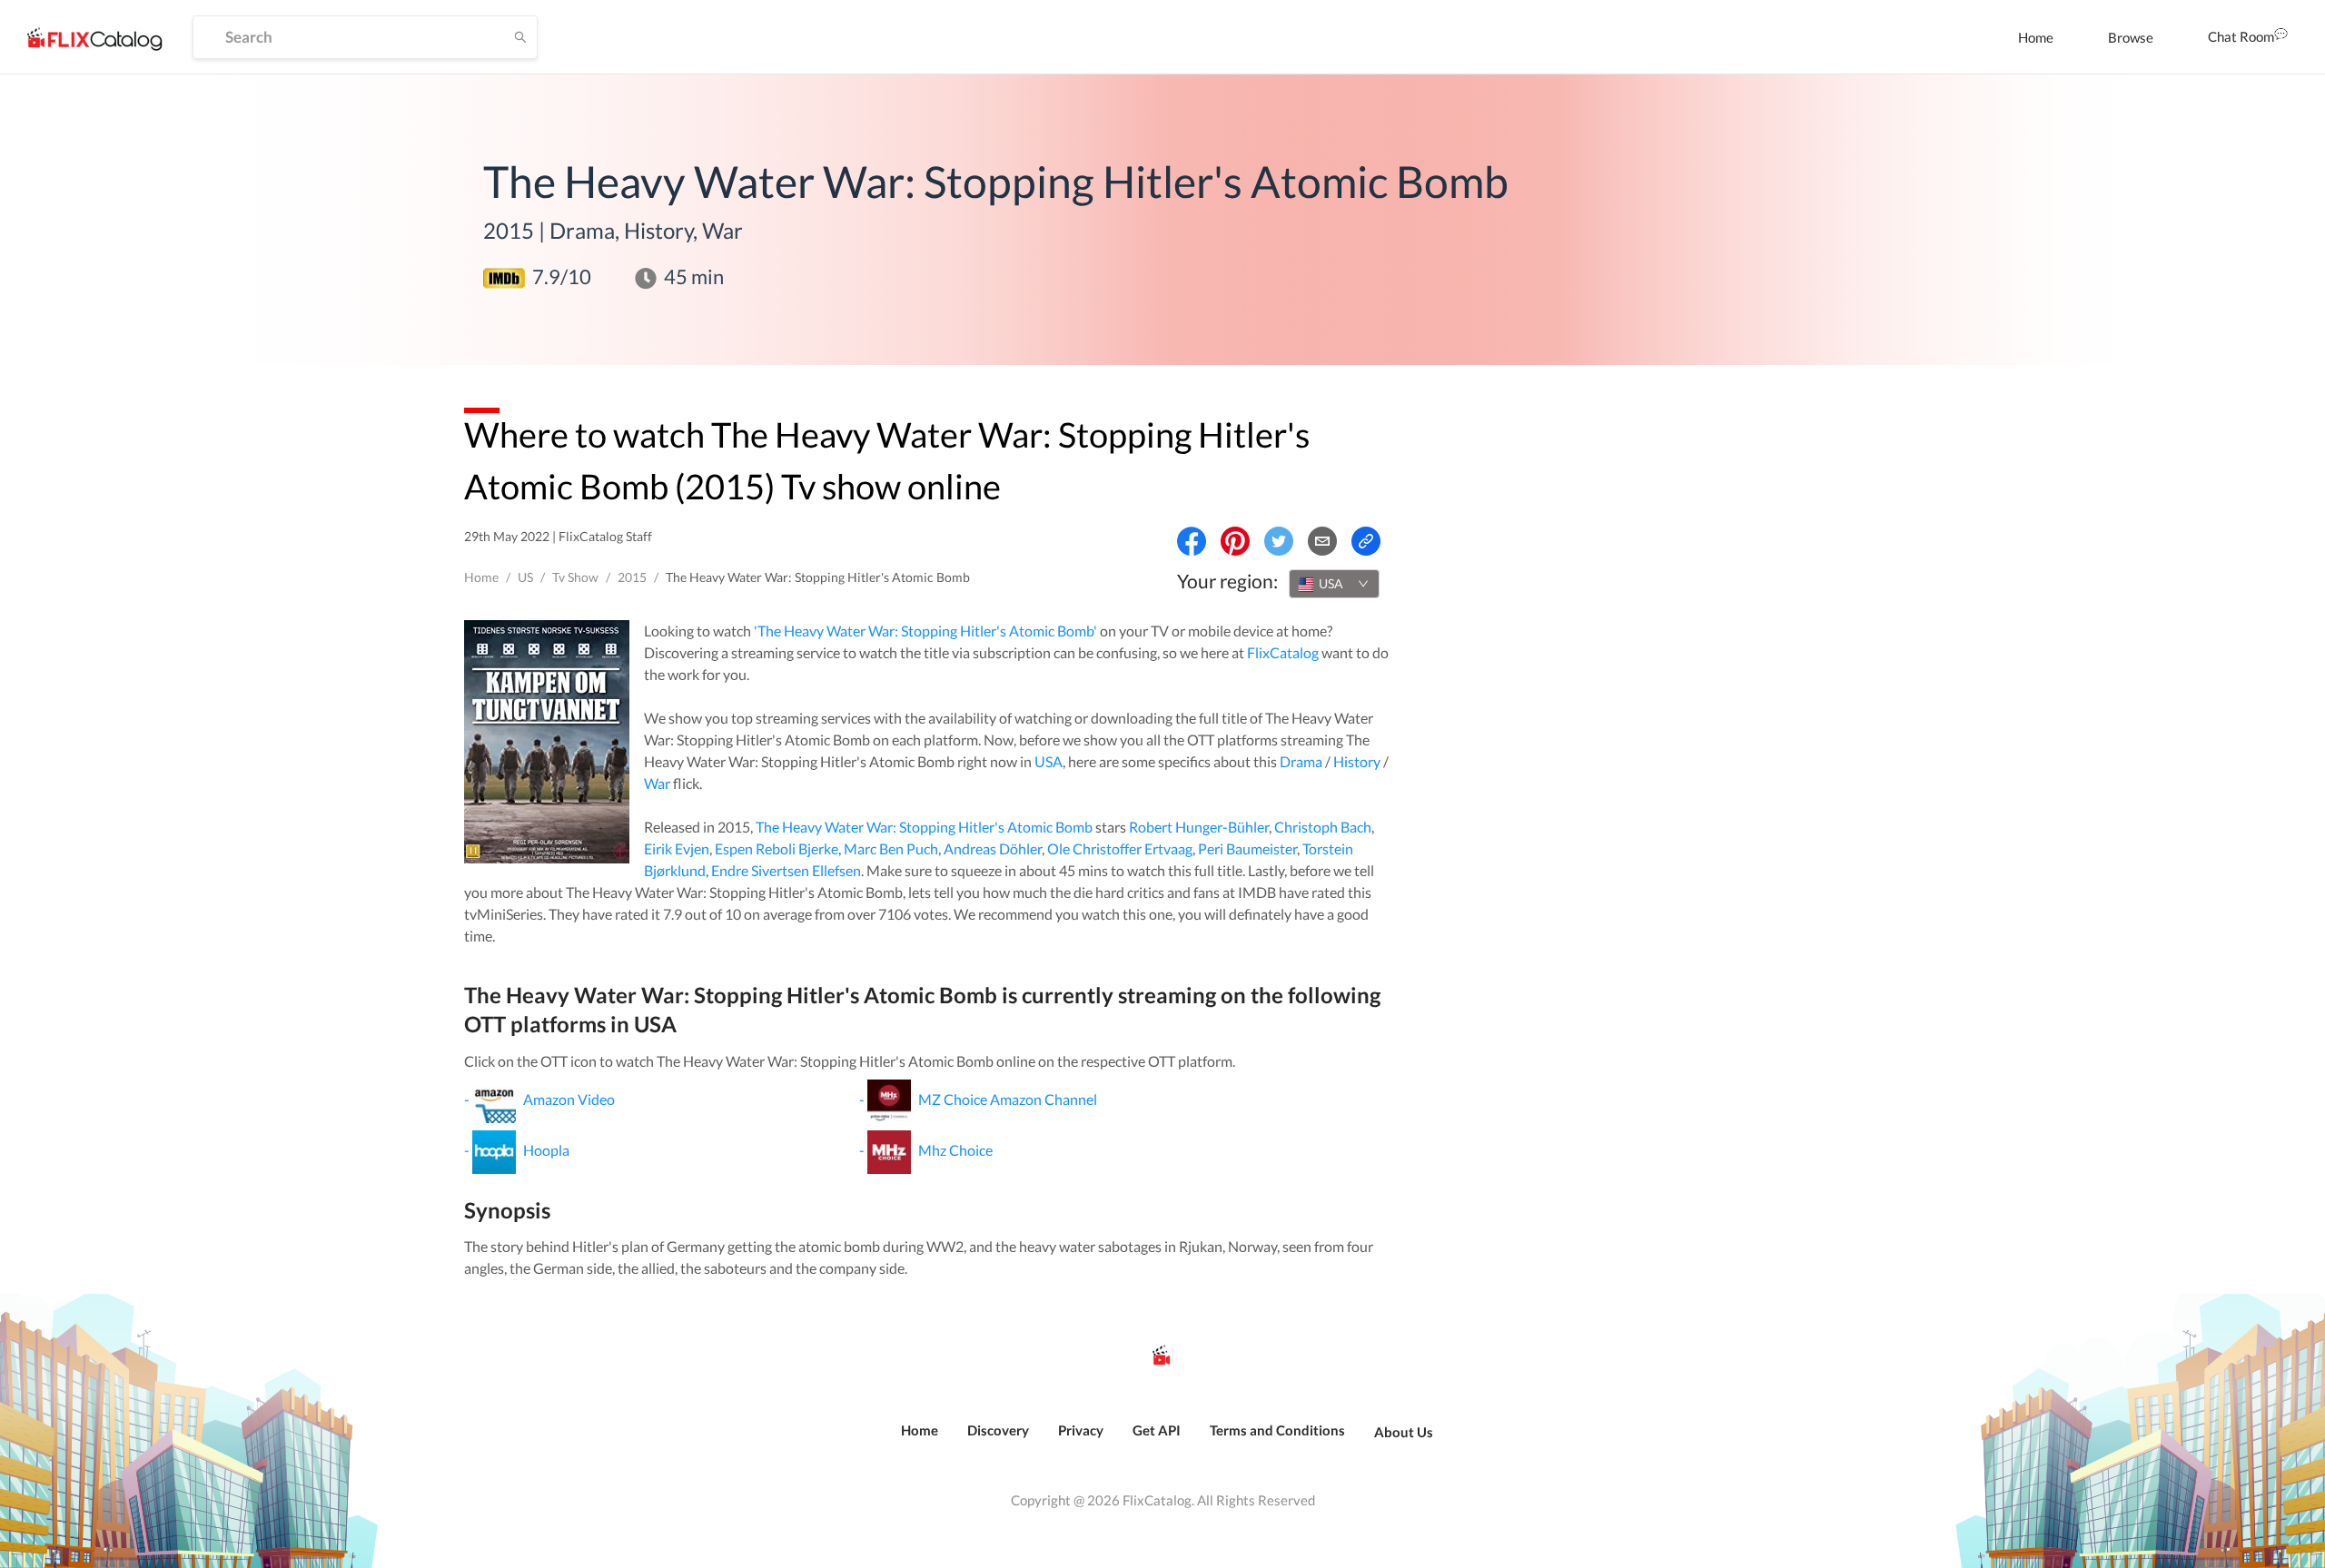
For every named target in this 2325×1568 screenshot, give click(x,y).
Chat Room (2241, 36)
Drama (1301, 761)
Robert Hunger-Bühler (1199, 827)
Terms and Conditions (1277, 1430)
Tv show (575, 577)
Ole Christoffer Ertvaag (1120, 848)
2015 (632, 577)
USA (1049, 761)
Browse (2131, 37)
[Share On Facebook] (1192, 541)
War (657, 783)
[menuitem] (2036, 37)
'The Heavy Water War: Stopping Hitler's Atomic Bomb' (925, 631)
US (525, 577)
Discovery (998, 1430)
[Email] (1322, 541)
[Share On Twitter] (1279, 541)
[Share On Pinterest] (1235, 541)
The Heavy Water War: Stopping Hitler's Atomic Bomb (924, 827)
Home (2036, 37)
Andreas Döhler (993, 848)
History (1357, 761)
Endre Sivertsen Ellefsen (786, 870)
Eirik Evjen (677, 848)
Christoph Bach (1323, 827)
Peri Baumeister (1247, 848)
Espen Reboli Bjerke (777, 848)
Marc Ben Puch (891, 848)
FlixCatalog (1283, 652)
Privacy (1081, 1430)
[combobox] (1334, 584)
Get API (1157, 1430)
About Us (1404, 1432)
